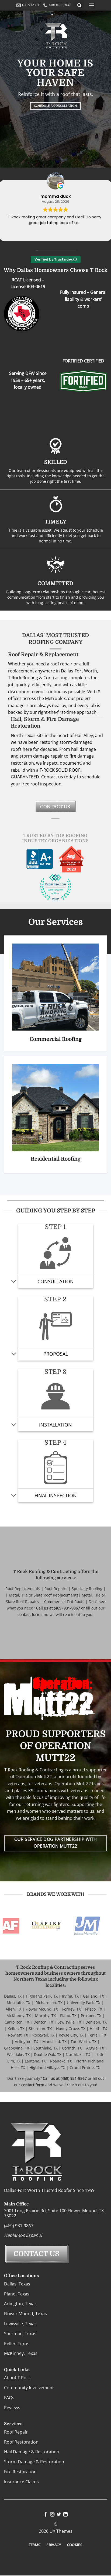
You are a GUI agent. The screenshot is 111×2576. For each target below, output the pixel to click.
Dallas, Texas (17, 2284)
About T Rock (17, 2378)
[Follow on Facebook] (46, 2515)
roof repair (61, 664)
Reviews (12, 2408)
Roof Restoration (21, 2442)
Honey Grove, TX (71, 2029)
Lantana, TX (35, 2061)
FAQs (9, 2398)
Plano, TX (68, 2016)
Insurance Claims (21, 2482)
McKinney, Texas (21, 2354)
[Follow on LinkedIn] (65, 2515)
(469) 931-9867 (19, 2226)
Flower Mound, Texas (25, 2314)
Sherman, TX (40, 2029)
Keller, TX (16, 2029)
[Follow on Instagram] (52, 2515)
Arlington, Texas (20, 2304)
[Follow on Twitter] (59, 2515)
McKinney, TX (19, 2016)
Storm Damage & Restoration (34, 2462)
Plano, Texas (17, 2294)
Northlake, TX (78, 2055)
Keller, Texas (17, 2344)
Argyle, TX (95, 2048)
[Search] (79, 5)
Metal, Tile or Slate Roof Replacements (44, 1595)
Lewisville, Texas (20, 2324)
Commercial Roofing (56, 1039)
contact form (29, 1614)
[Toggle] (14, 1282)
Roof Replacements (23, 1589)
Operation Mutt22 (73, 1784)
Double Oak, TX (48, 2055)
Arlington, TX (26, 2042)
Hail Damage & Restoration (32, 2452)
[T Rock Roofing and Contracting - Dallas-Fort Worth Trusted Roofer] (52, 15)
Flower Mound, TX (42, 2009)
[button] (91, 5)
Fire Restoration (20, 2472)
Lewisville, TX (69, 2022)
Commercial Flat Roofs (64, 1602)
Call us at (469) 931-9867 (58, 1608)
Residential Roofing (56, 1159)
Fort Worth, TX (84, 2042)
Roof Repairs (56, 1589)
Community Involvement (29, 2388)
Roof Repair (16, 2432)
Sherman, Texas (20, 2334)
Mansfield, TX (54, 2042)
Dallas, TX (13, 1996)
